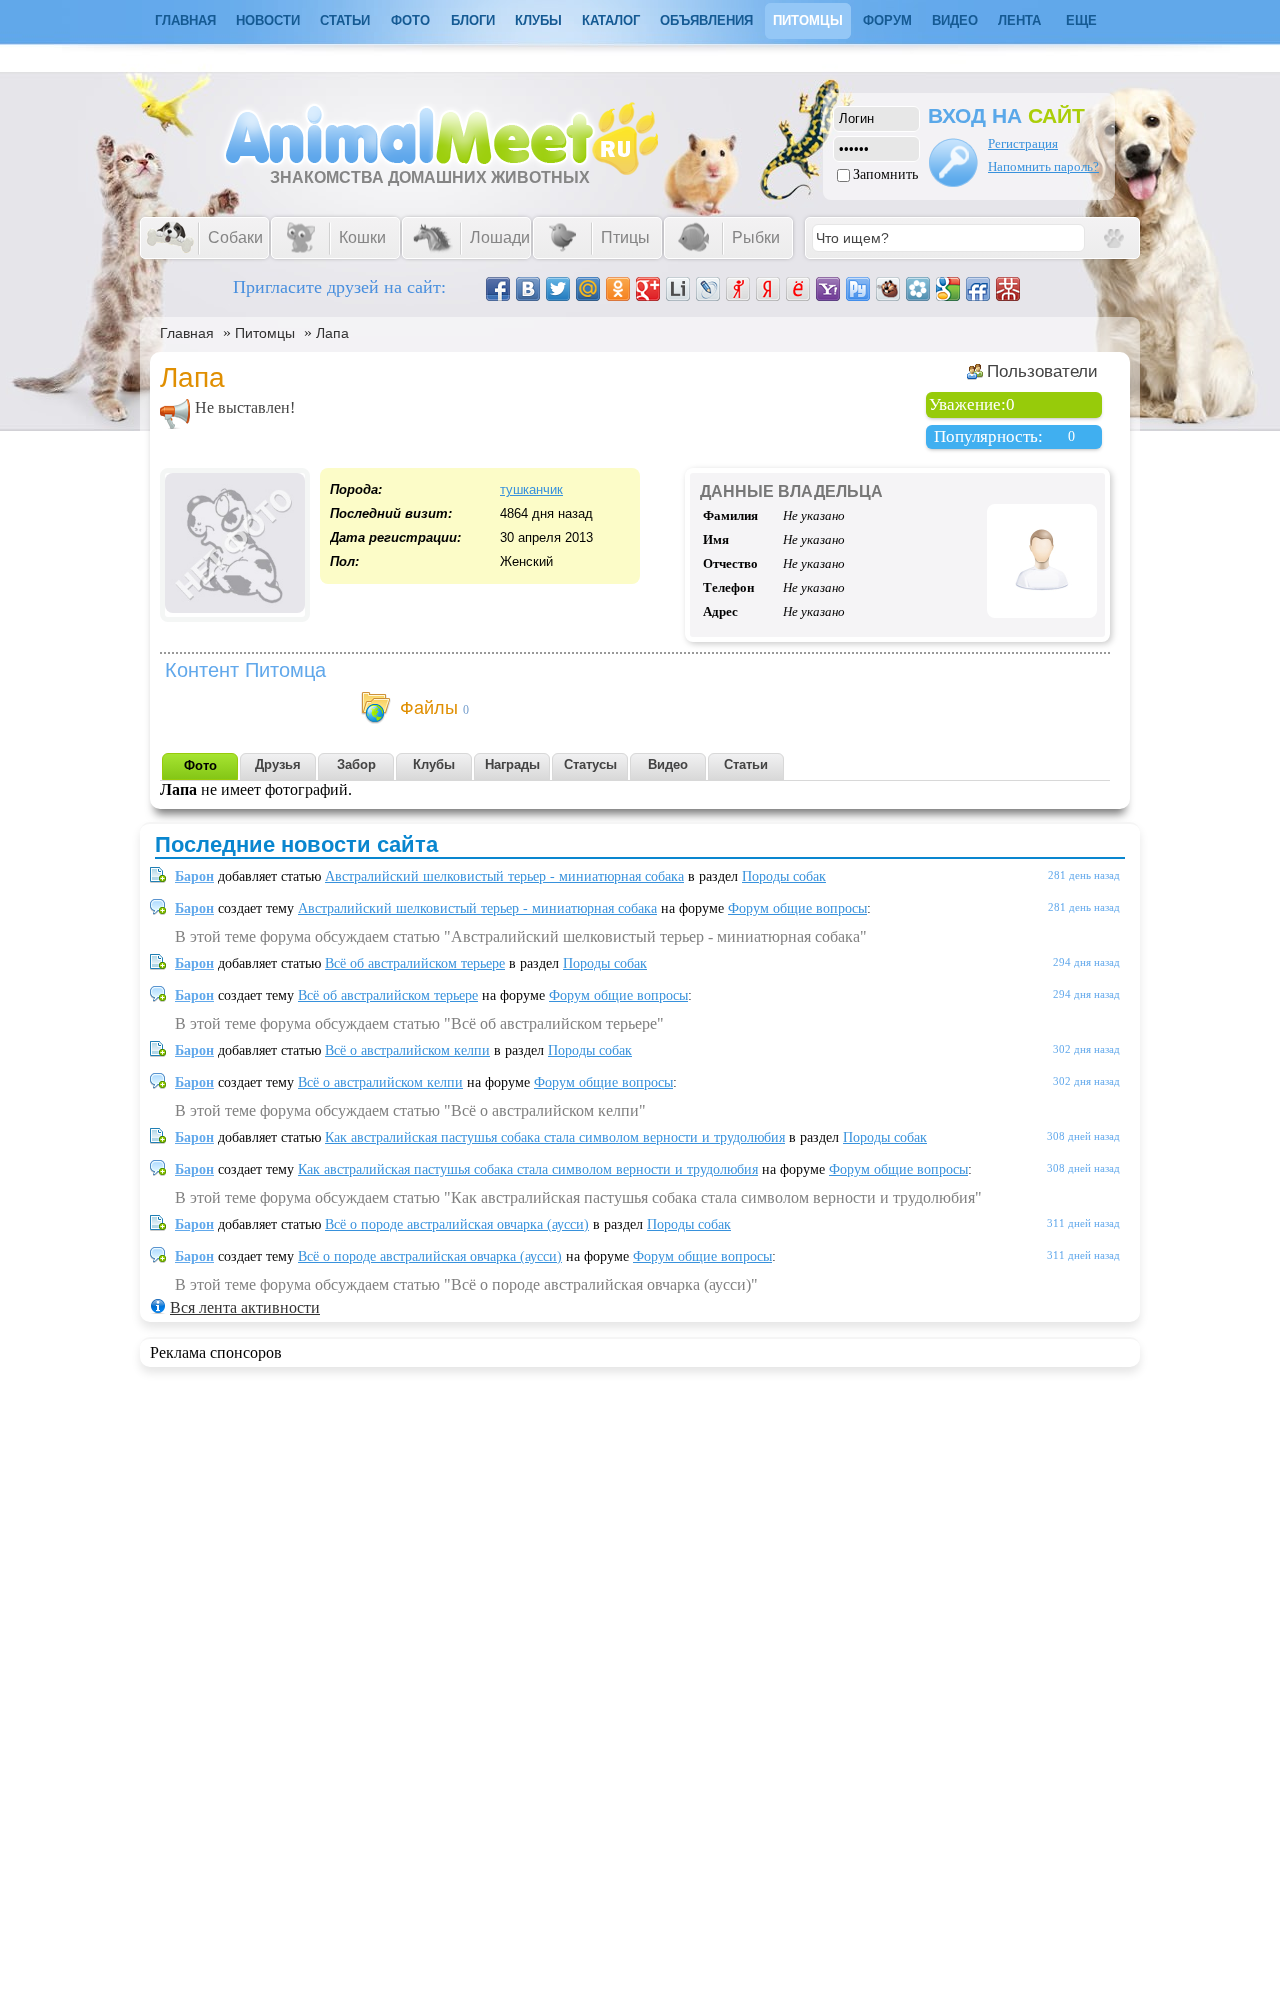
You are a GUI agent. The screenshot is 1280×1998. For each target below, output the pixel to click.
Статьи (345, 20)
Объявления (706, 20)
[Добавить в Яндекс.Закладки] (768, 289)
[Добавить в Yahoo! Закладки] (828, 289)
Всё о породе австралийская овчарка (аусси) (457, 1224)
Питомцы (808, 20)
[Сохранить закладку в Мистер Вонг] (1008, 289)
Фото (410, 20)
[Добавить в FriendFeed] (978, 289)
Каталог (611, 20)
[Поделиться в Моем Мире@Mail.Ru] (588, 289)
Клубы (538, 20)
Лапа (332, 333)
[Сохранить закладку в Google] (948, 289)
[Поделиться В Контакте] (528, 289)
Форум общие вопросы (797, 908)
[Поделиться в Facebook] (498, 289)
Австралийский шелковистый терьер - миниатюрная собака (504, 876)
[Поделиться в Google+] (648, 289)
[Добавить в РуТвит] (858, 289)
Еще (1081, 20)
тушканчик (531, 489)
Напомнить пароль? (1043, 166)
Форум (887, 20)
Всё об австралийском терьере (415, 963)
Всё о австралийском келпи (407, 1050)
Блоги (473, 20)
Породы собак (784, 876)
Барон (194, 876)
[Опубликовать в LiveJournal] (708, 289)
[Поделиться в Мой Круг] (918, 289)
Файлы (429, 708)
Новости (268, 20)
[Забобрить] (888, 289)
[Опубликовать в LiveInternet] (678, 289)
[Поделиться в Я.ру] (738, 289)
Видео (955, 20)
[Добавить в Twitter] (558, 289)
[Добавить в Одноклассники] (618, 289)
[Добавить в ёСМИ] (798, 289)
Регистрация (1023, 143)
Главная (187, 333)
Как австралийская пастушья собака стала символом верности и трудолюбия (555, 1137)
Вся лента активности (245, 1307)
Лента (1019, 20)
